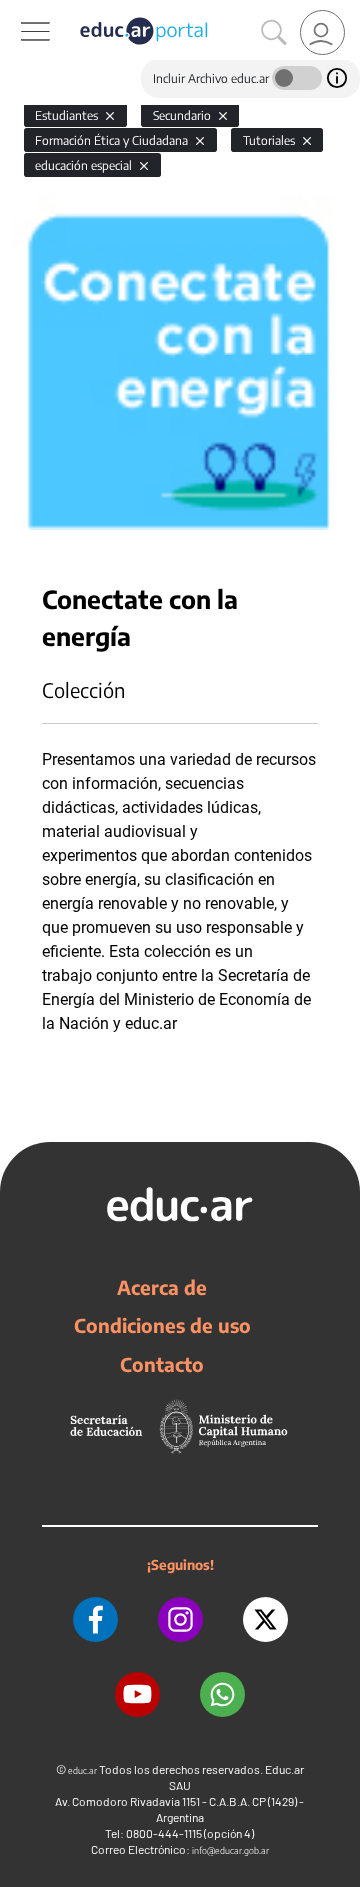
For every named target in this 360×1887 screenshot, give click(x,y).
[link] (322, 32)
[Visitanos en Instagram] (180, 1619)
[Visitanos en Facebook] (95, 1619)
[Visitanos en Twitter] (265, 1619)
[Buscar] (274, 33)
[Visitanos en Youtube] (137, 1694)
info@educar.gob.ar (230, 1850)
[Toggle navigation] (18, 11)
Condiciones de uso (162, 1325)
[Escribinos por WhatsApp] (222, 1694)
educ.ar (82, 1770)
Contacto (162, 1364)
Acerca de (162, 1287)
